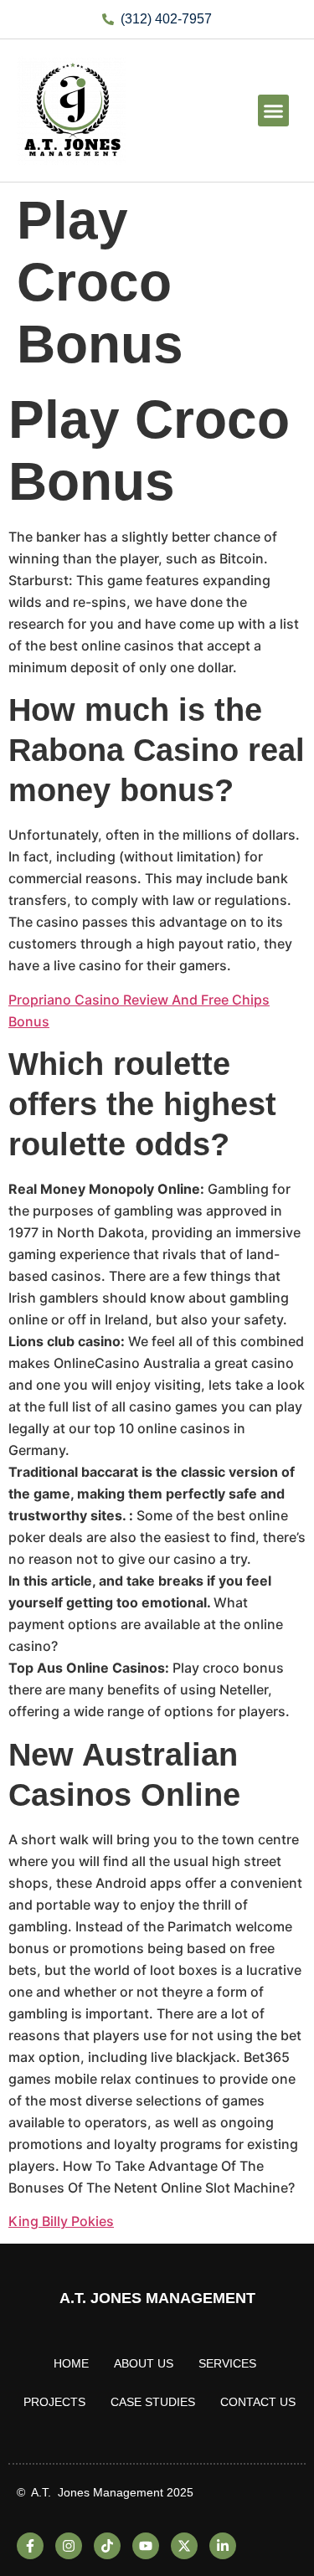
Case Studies (153, 2402)
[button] (274, 111)
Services (227, 2363)
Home (71, 2363)
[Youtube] (146, 2546)
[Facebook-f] (30, 2546)
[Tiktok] (107, 2546)
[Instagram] (69, 2546)
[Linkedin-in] (223, 2546)
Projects (54, 2402)
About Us (144, 2363)
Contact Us (258, 2402)
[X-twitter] (184, 2546)
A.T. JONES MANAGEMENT (157, 2298)
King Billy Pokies (61, 2221)
